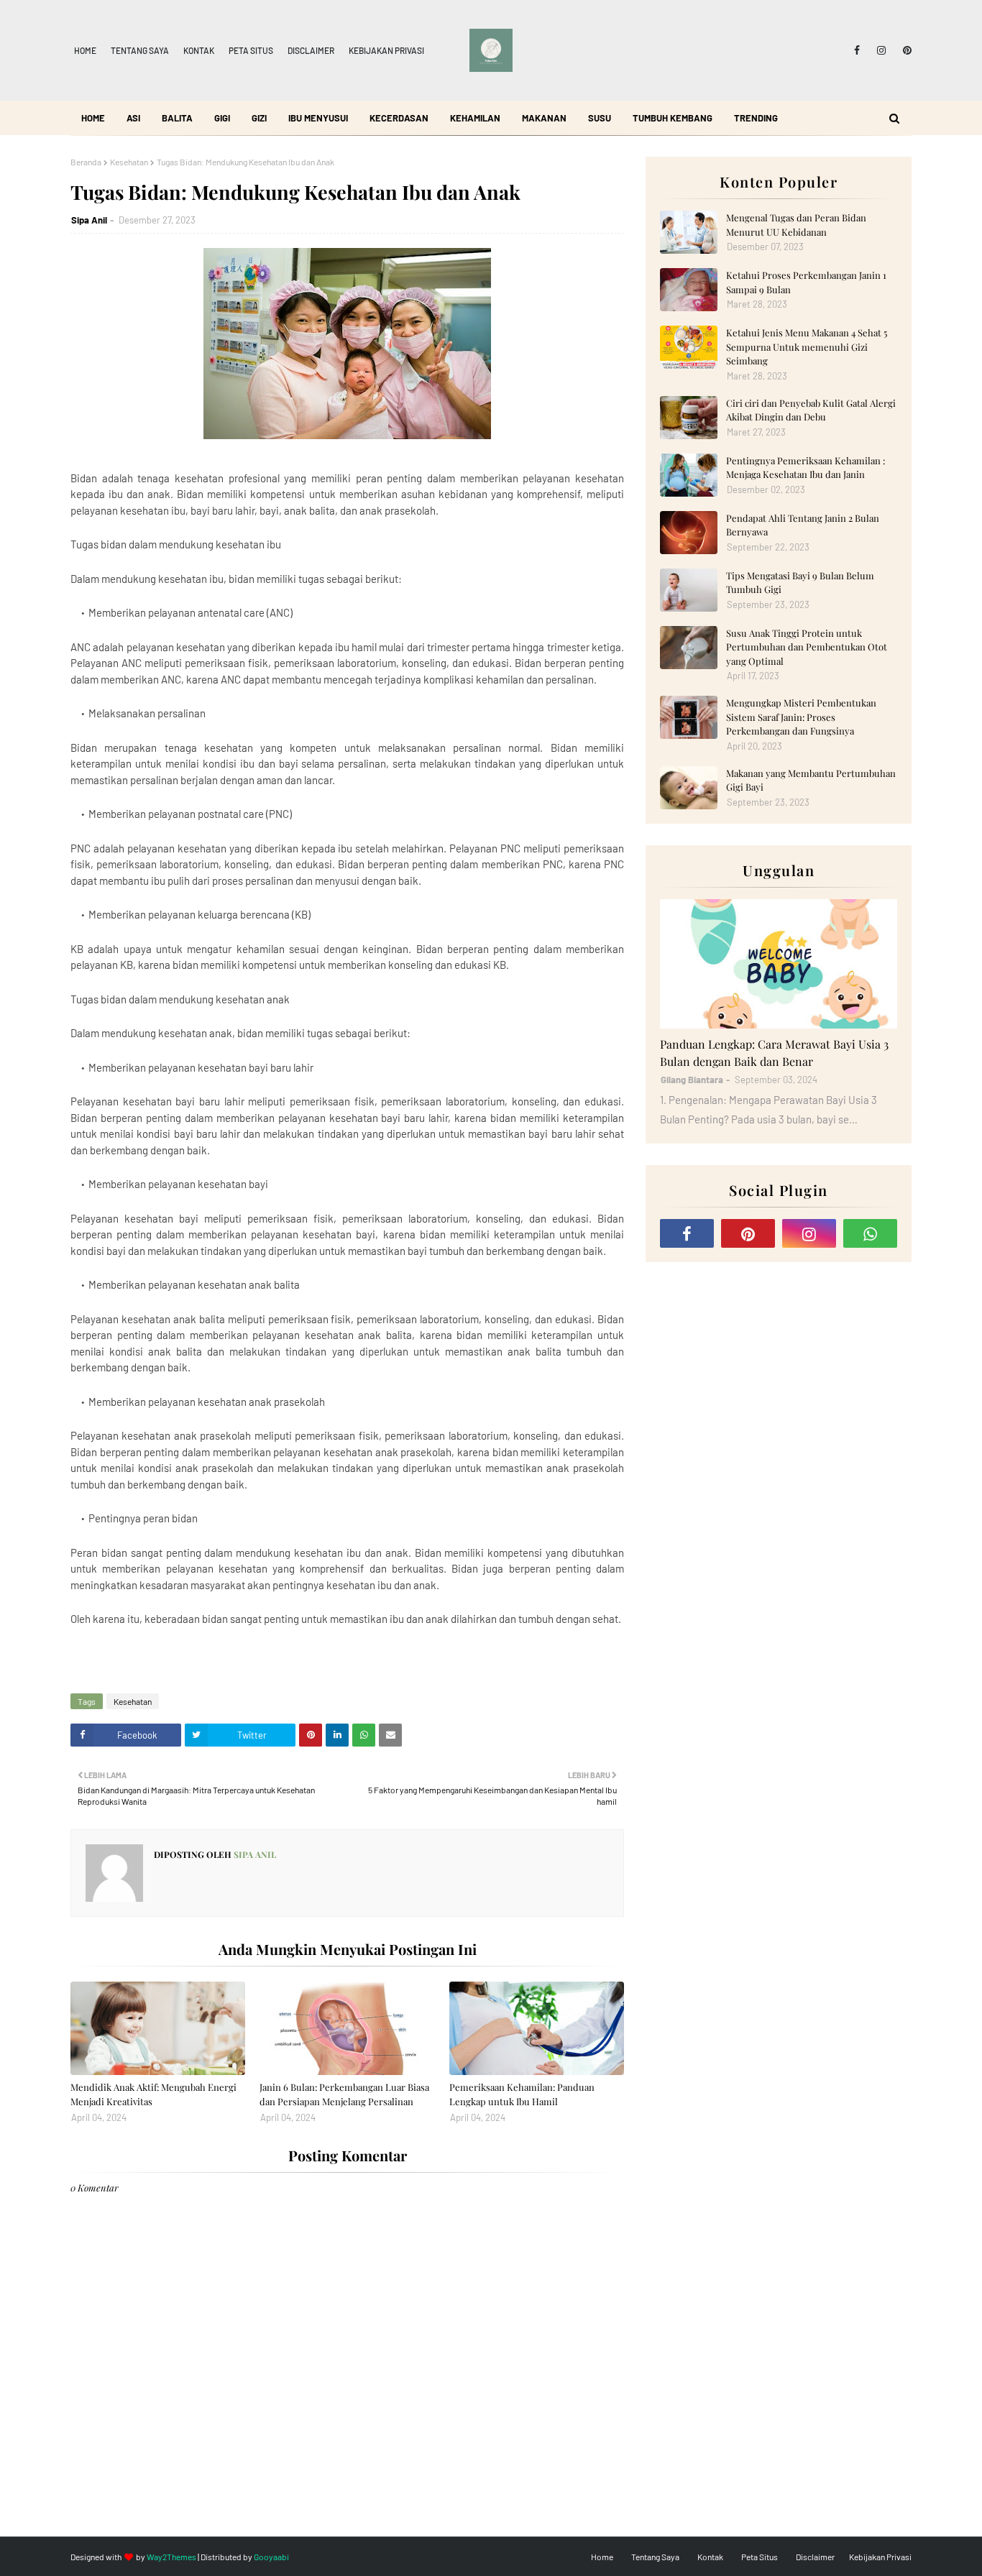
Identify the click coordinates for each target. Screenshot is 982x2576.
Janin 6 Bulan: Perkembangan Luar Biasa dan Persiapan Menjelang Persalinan (344, 2094)
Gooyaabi (271, 2557)
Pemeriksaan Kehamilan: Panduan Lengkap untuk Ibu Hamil (522, 2094)
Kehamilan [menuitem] (475, 118)
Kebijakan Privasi (386, 50)
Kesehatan (129, 162)
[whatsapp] (870, 1233)
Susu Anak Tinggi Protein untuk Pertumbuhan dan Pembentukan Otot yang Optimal (807, 647)
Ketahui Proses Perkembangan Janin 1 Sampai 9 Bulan (806, 282)
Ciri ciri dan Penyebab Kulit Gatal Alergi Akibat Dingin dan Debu (811, 410)
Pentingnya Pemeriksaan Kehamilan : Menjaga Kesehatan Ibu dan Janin (806, 468)
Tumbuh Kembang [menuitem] (673, 118)
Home (85, 50)
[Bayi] (779, 964)
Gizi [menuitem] (259, 118)
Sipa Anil (89, 220)
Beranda (86, 162)
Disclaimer (311, 50)
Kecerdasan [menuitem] (399, 118)
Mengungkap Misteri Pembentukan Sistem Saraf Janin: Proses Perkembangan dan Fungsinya (801, 717)
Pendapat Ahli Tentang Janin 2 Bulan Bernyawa (803, 525)
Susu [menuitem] (600, 118)
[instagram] (881, 50)
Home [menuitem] (93, 118)
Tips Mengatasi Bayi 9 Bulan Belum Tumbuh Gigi (800, 583)
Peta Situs (251, 50)
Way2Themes (171, 2557)
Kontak (199, 50)
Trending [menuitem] (756, 118)
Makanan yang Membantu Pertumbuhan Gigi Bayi (811, 780)
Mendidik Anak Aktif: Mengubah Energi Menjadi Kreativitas (153, 2094)
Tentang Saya (140, 50)
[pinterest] (905, 50)
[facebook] (857, 50)
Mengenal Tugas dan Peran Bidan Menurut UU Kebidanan (796, 225)
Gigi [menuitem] (222, 118)
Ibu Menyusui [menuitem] (318, 118)
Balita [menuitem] (177, 118)
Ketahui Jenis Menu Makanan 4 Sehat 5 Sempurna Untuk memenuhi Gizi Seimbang (807, 346)
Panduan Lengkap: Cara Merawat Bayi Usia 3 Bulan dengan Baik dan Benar (774, 1053)
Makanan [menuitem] (544, 118)
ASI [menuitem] (133, 118)
